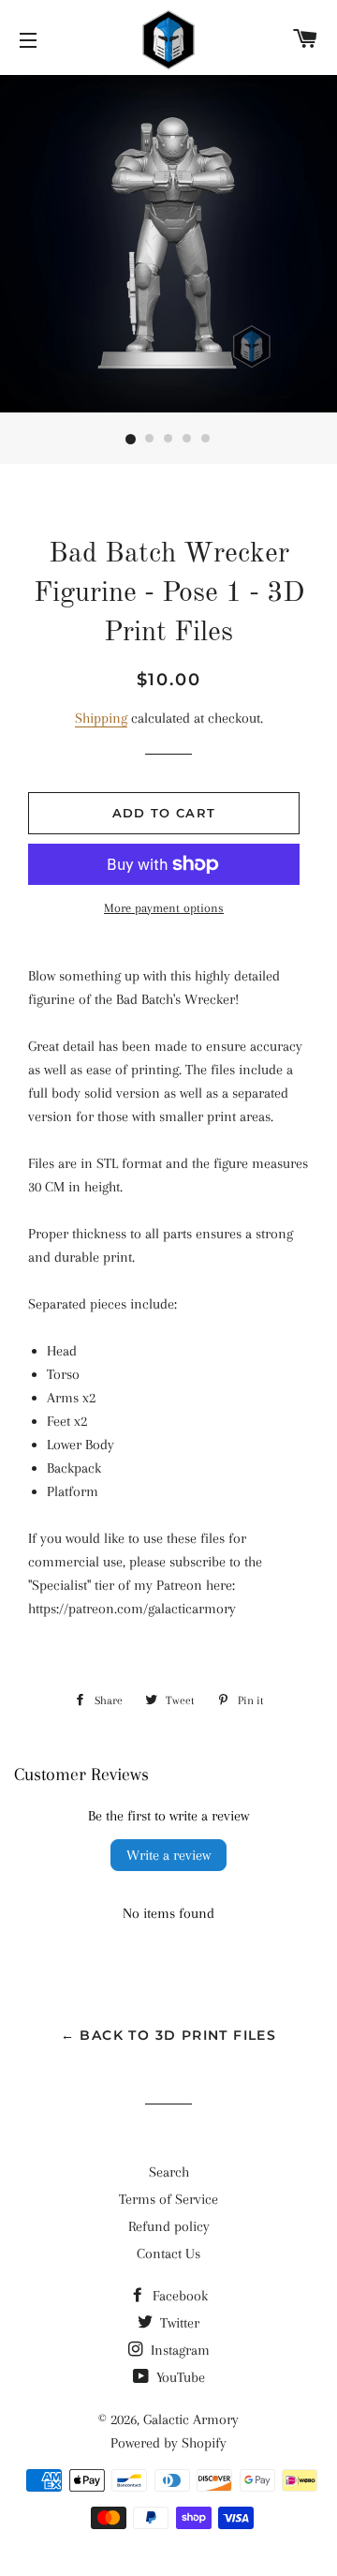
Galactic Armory (191, 2419)
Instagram (178, 2350)
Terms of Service (168, 2199)
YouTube (179, 2377)
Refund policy (169, 2226)
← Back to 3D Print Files (169, 2035)
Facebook (178, 2296)
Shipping (101, 718)
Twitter (178, 2323)
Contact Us (168, 2254)
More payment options (164, 908)
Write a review (168, 1855)
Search (169, 2172)
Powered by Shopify (168, 2443)
